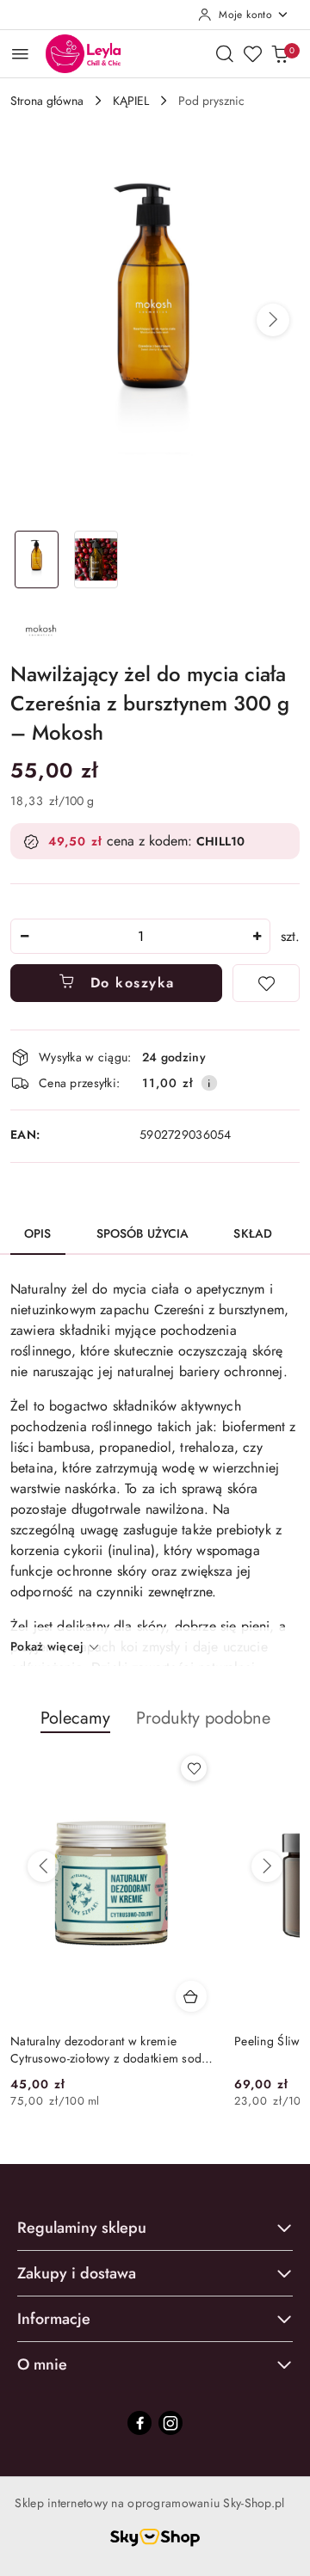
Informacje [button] (54, 2319)
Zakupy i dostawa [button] (77, 2273)
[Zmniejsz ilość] (24, 936)
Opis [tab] (38, 1233)
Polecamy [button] (75, 1718)
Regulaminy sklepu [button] (82, 2228)
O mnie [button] (42, 2364)
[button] (273, 320)
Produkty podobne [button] (203, 1718)
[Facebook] (139, 2423)
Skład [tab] (253, 1233)
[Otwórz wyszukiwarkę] (225, 53)
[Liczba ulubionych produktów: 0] (252, 53)
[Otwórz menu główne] (20, 54)
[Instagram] (170, 2423)
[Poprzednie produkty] (43, 1866)
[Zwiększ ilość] (257, 936)
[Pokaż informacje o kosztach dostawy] (209, 1083)
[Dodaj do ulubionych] (266, 983)
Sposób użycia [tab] (143, 1233)
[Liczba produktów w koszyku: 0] (280, 53)
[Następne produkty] (267, 1866)
